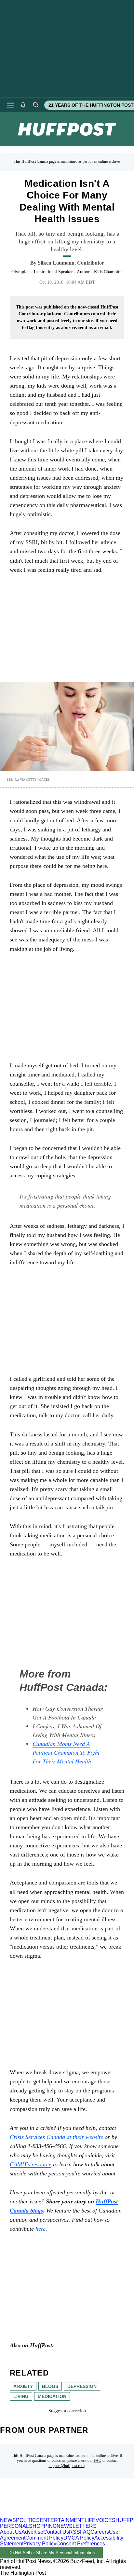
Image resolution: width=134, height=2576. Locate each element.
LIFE (90, 2520)
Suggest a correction (67, 2411)
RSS (74, 2532)
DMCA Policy (79, 2538)
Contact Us (56, 2532)
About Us (11, 2532)
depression (82, 2386)
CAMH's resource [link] (31, 2164)
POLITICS (28, 2520)
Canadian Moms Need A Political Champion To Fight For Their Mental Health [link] (66, 1752)
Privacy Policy (40, 2544)
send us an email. (95, 328)
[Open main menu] (10, 105)
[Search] (35, 105)
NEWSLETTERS (77, 2526)
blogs (50, 2386)
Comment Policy (44, 2538)
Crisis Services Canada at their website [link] (56, 2137)
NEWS (8, 2520)
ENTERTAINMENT (62, 2520)
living (21, 2396)
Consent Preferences (81, 2544)
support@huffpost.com (67, 2466)
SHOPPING (43, 2526)
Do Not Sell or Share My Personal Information (52, 2553)
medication (52, 2396)
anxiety (23, 2386)
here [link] (40, 2229)
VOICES (106, 2520)
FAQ (98, 2460)
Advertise (32, 2532)
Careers (100, 2532)
